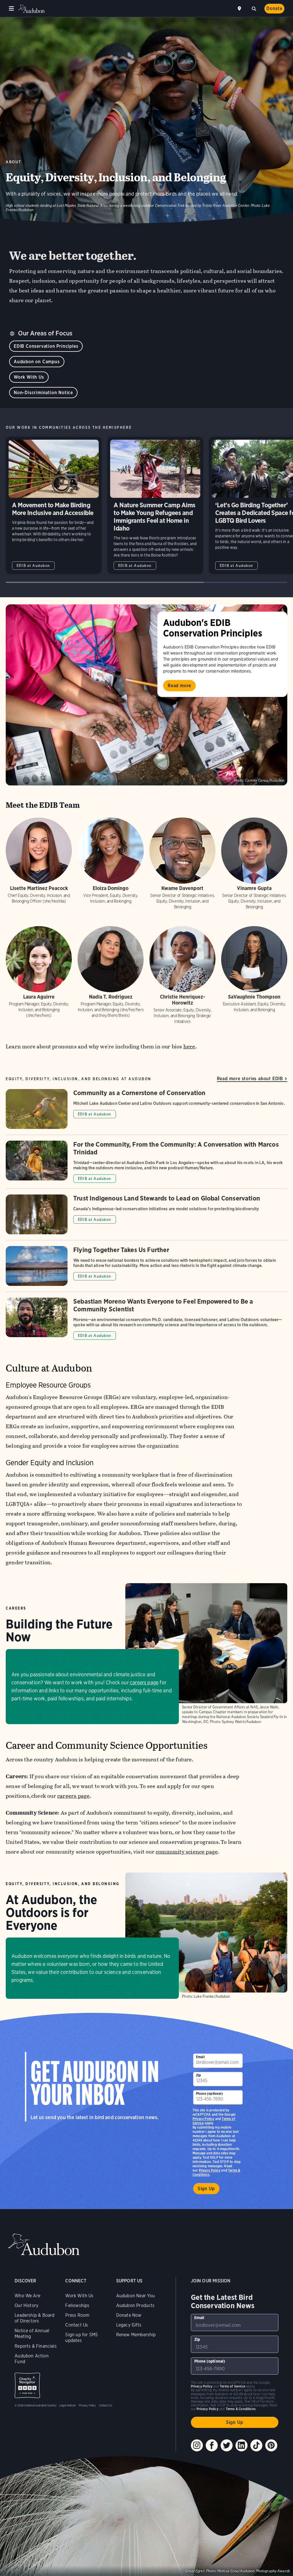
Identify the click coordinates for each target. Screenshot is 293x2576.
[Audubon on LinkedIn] (241, 2445)
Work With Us (29, 377)
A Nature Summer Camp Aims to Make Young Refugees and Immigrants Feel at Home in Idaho (155, 505)
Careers (16, 1608)
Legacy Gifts (129, 2325)
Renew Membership (136, 2335)
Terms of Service (232, 2386)
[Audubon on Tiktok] (256, 2445)
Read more (179, 686)
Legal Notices (68, 2405)
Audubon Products (135, 2305)
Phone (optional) (209, 2093)
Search (254, 8)
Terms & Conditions (241, 2409)
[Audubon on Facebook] (212, 2445)
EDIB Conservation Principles (46, 346)
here (189, 1047)
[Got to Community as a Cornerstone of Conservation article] (146, 1112)
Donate (274, 8)
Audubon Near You (136, 2296)
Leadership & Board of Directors (34, 2318)
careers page (144, 1682)
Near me (240, 9)
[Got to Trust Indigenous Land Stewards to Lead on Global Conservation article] (146, 1217)
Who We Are (27, 2296)
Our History (26, 2305)
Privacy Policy (210, 2170)
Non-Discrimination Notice (43, 393)
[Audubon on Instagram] (197, 2445)
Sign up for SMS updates (82, 2338)
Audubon (31, 9)
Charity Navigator (27, 2385)
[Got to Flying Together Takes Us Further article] (146, 1269)
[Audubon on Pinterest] (271, 2445)
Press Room (77, 2315)
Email (200, 2057)
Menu (11, 9)
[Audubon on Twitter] (227, 2445)
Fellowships (77, 2305)
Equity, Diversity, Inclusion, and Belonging (63, 1884)
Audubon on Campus (37, 362)
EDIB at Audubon (33, 566)
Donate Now (129, 2315)
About (14, 162)
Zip (199, 2075)
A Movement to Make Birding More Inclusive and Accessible (54, 505)
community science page (187, 1852)
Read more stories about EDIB (250, 1079)
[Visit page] (146, 695)
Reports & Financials (36, 2346)
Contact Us (77, 2325)
